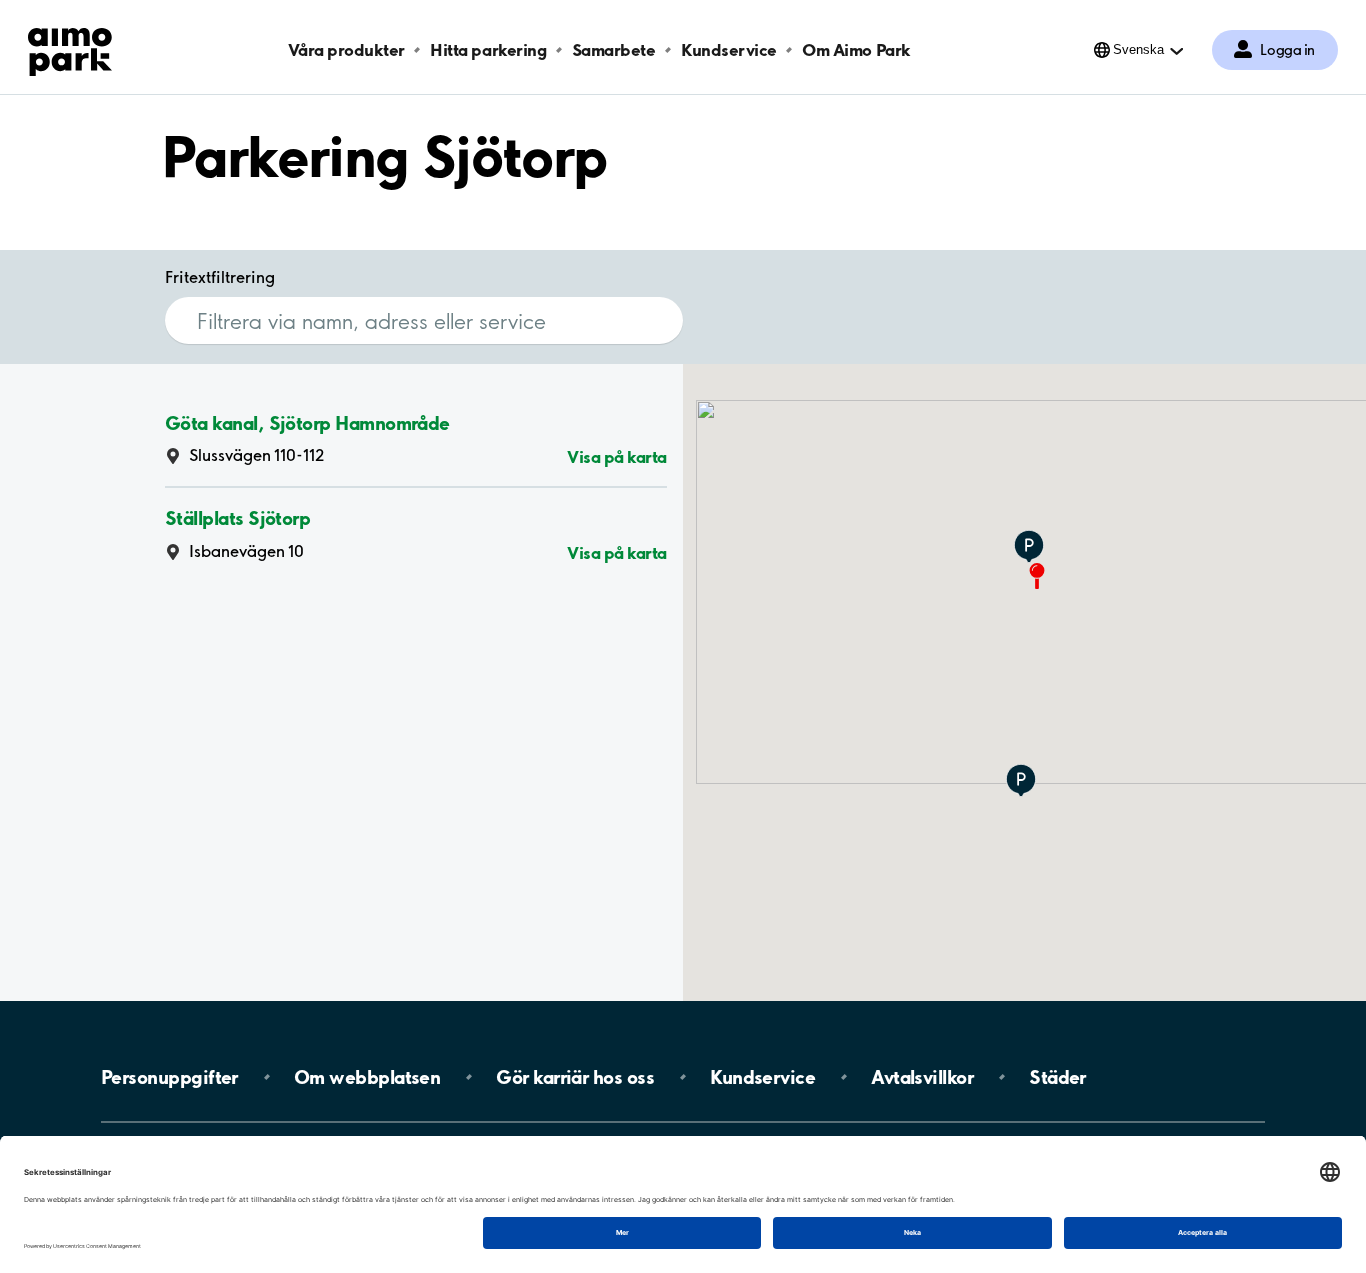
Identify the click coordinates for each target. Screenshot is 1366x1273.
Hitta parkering (488, 49)
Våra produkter (346, 49)
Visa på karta (617, 456)
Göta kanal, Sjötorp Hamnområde (307, 422)
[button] (1029, 548)
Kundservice (729, 49)
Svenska (1138, 49)
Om (367, 1077)
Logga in (1287, 50)
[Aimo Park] (70, 48)
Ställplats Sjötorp (237, 518)
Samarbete (614, 49)
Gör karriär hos (575, 1077)
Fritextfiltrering (220, 277)
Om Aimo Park (856, 49)
